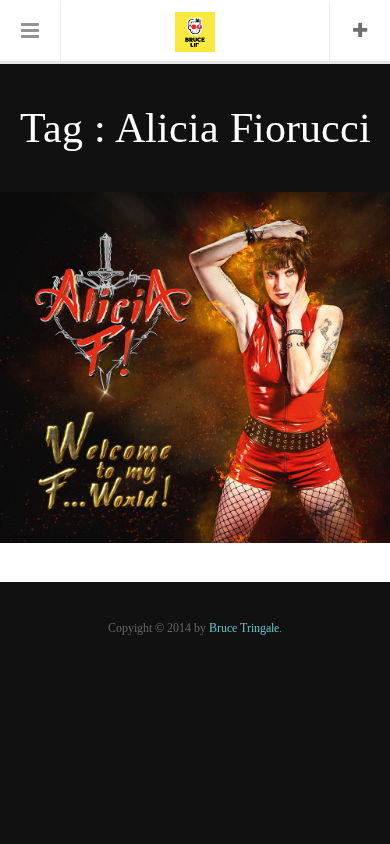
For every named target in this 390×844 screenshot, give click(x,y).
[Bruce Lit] (195, 30)
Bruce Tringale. (245, 628)
